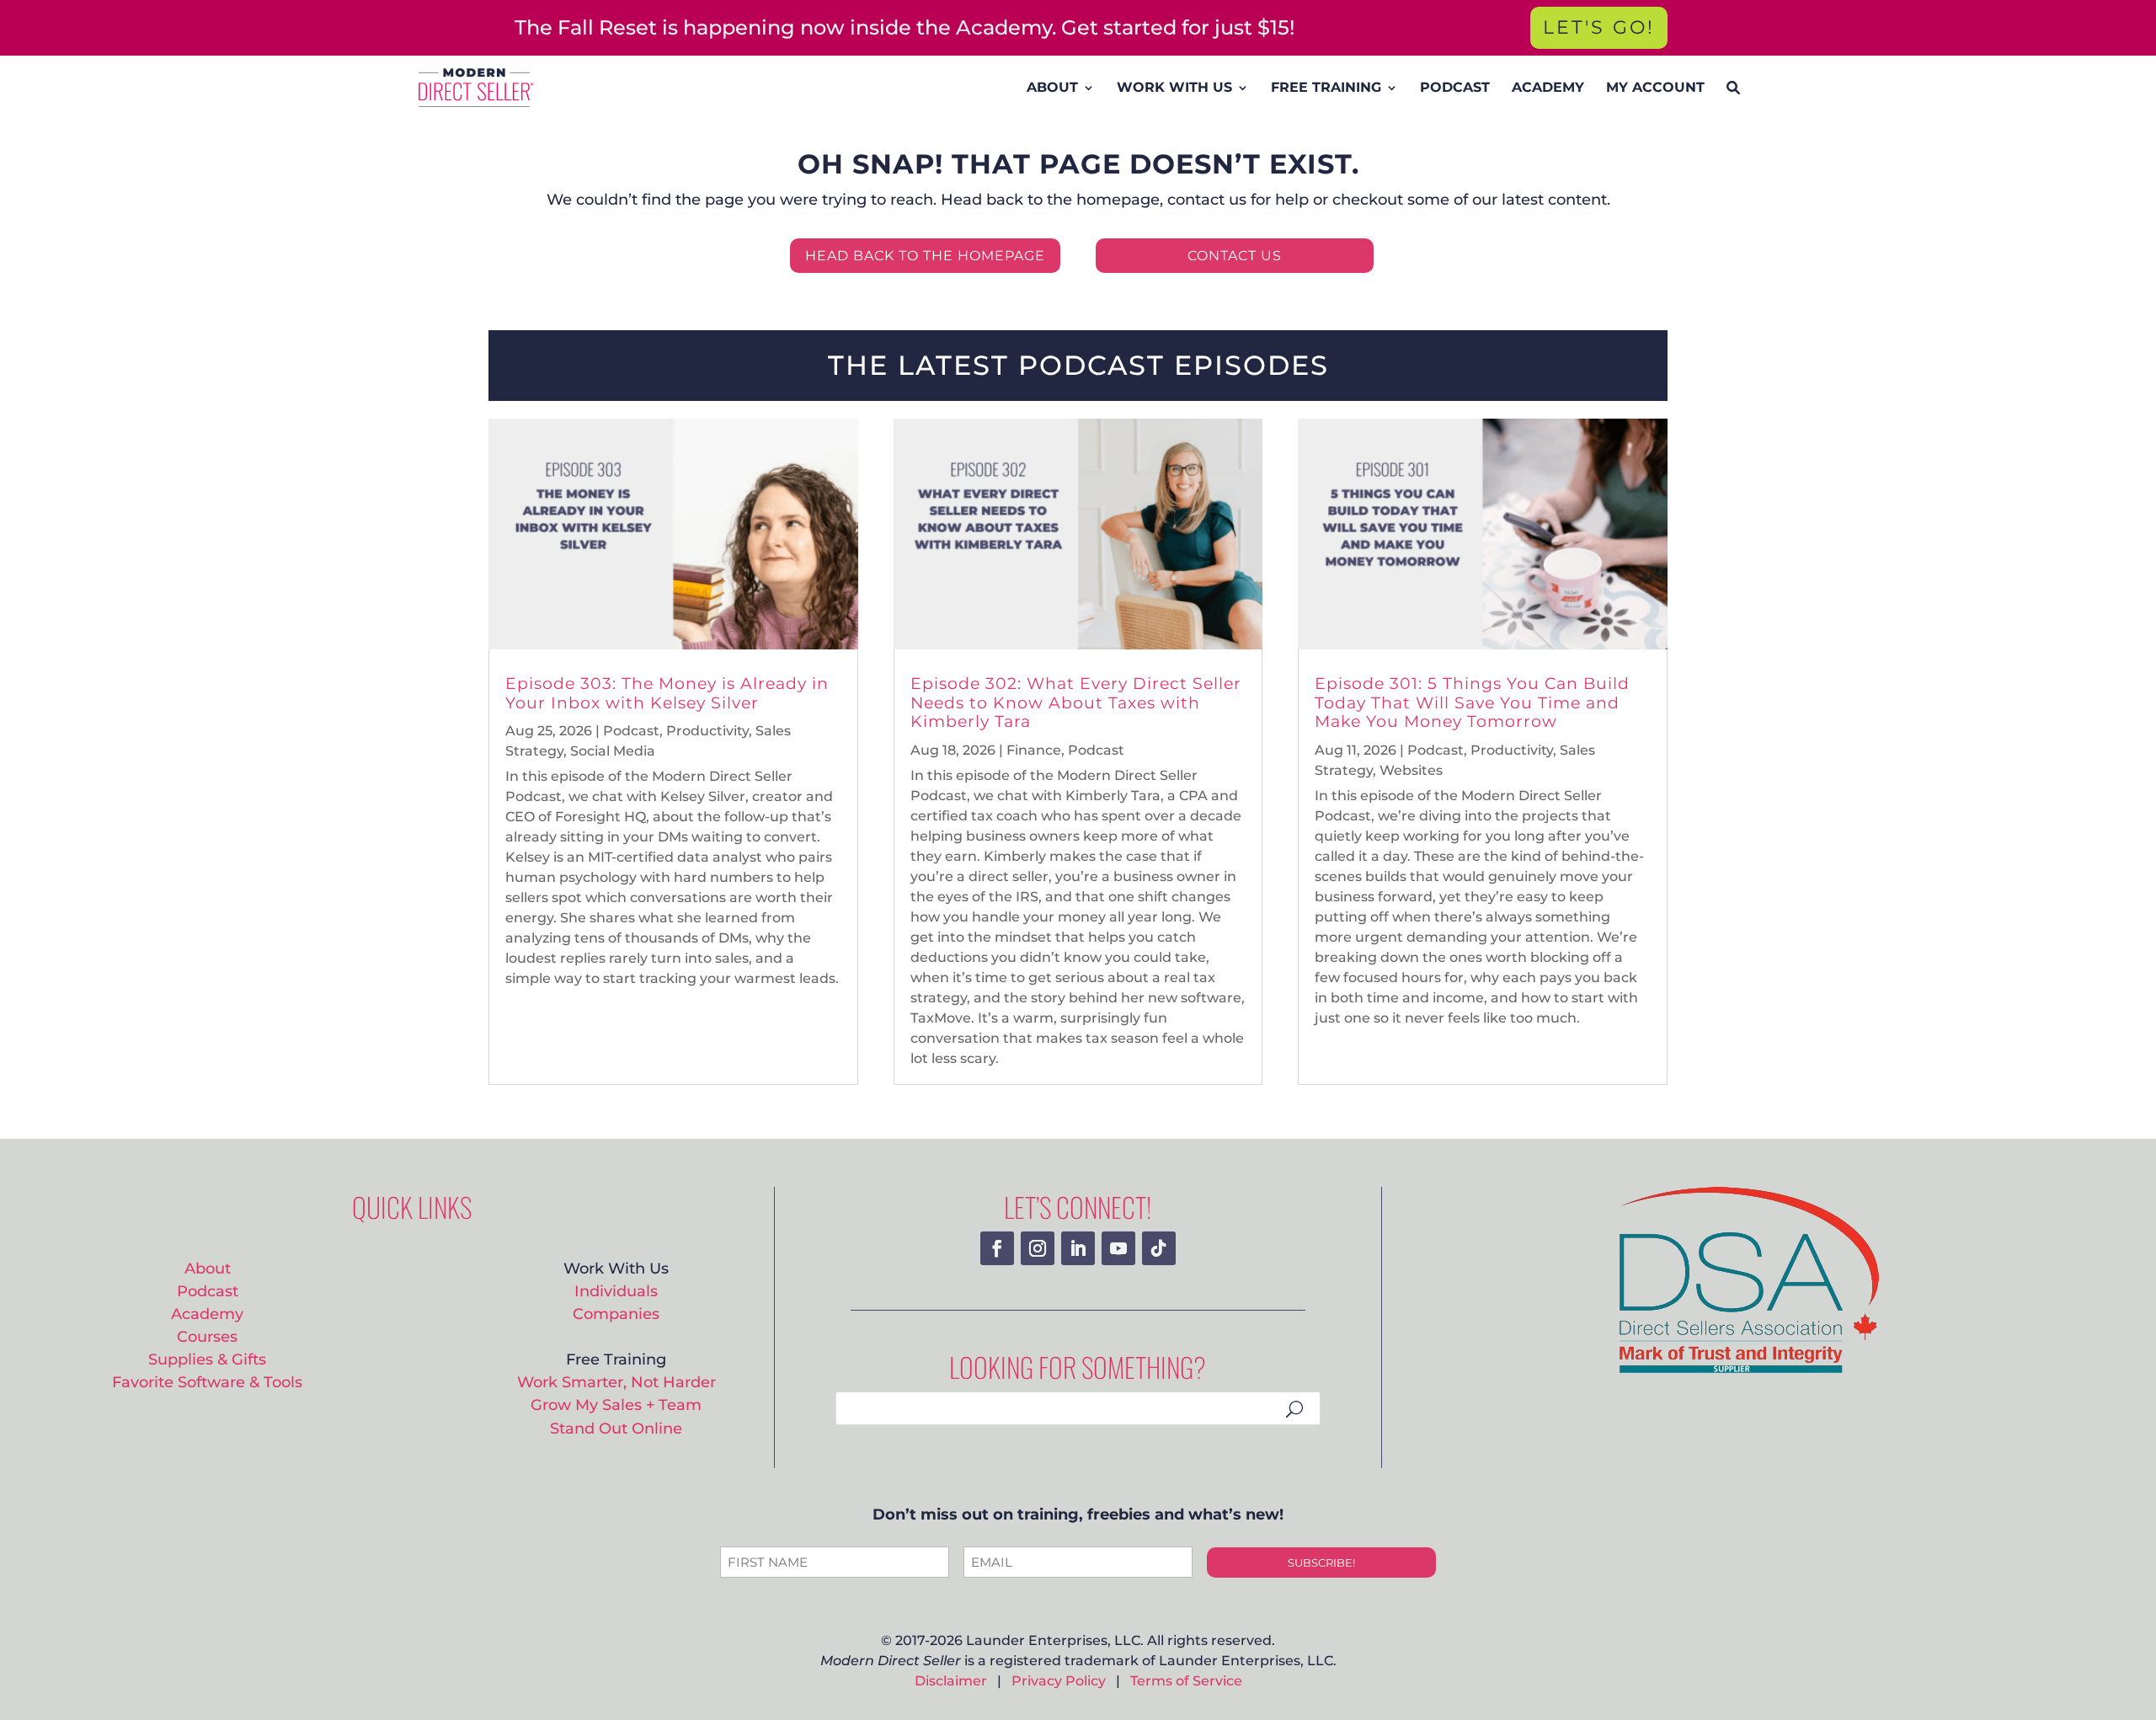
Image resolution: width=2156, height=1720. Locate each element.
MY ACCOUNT (1655, 87)
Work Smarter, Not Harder (616, 1382)
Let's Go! (1599, 27)
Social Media (613, 751)
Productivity (707, 731)
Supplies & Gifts (207, 1359)
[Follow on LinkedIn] (1078, 1248)
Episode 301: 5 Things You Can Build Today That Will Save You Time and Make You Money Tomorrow (1472, 703)
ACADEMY (1548, 87)
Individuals (616, 1291)
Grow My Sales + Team (616, 1405)
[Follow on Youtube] (1118, 1248)
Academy (207, 1314)
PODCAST (1455, 87)
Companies (616, 1314)
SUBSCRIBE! (1321, 1562)
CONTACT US (1235, 256)
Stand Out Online (616, 1428)
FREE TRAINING (1326, 87)
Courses (207, 1336)
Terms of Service (1186, 1681)
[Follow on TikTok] (1159, 1248)
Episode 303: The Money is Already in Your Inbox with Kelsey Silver (667, 693)
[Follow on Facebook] (997, 1248)
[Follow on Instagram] (1038, 1248)
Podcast (631, 731)
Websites (1411, 770)
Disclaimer (951, 1681)
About (208, 1268)
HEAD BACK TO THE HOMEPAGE (925, 256)
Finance (1034, 750)
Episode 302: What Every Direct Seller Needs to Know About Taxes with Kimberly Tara (1076, 703)
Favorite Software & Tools (207, 1382)
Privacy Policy (1059, 1681)
